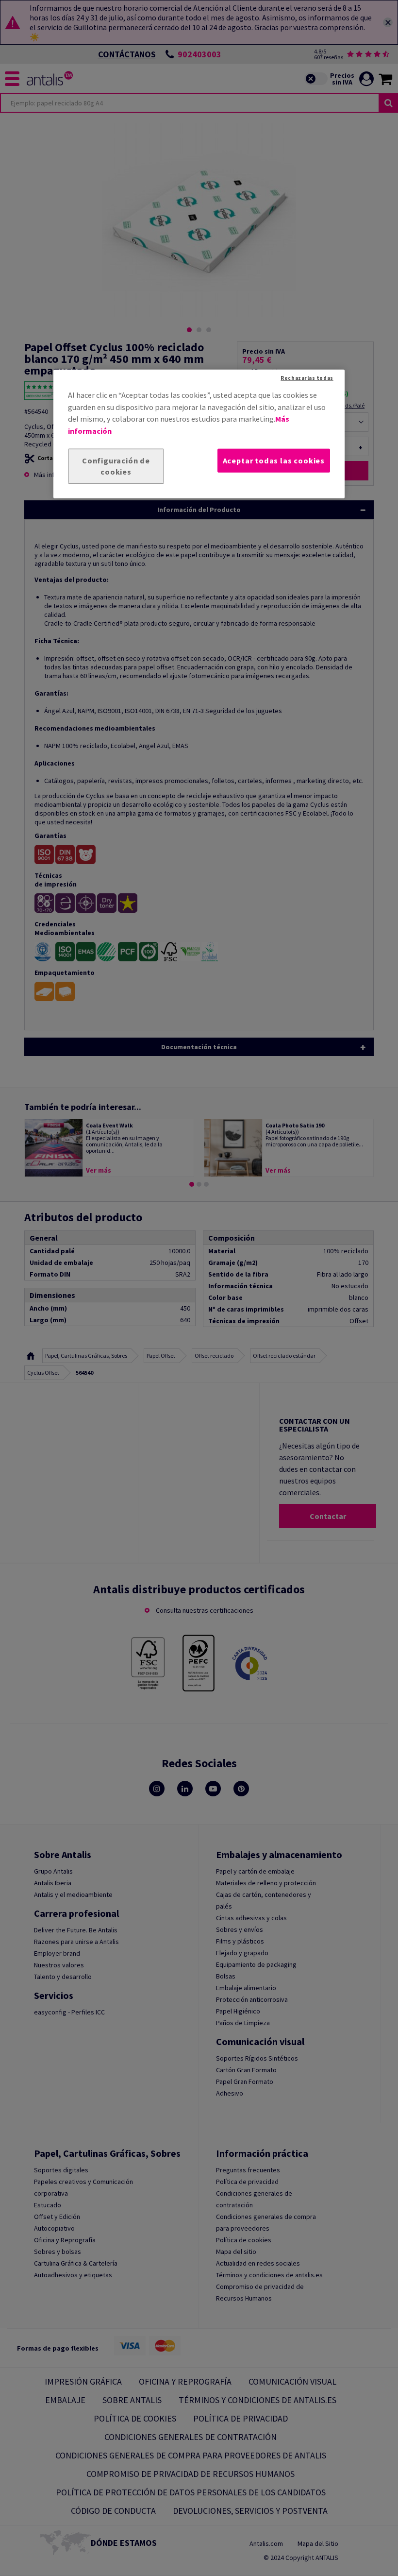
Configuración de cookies (116, 466)
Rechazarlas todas (307, 378)
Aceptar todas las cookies (274, 461)
